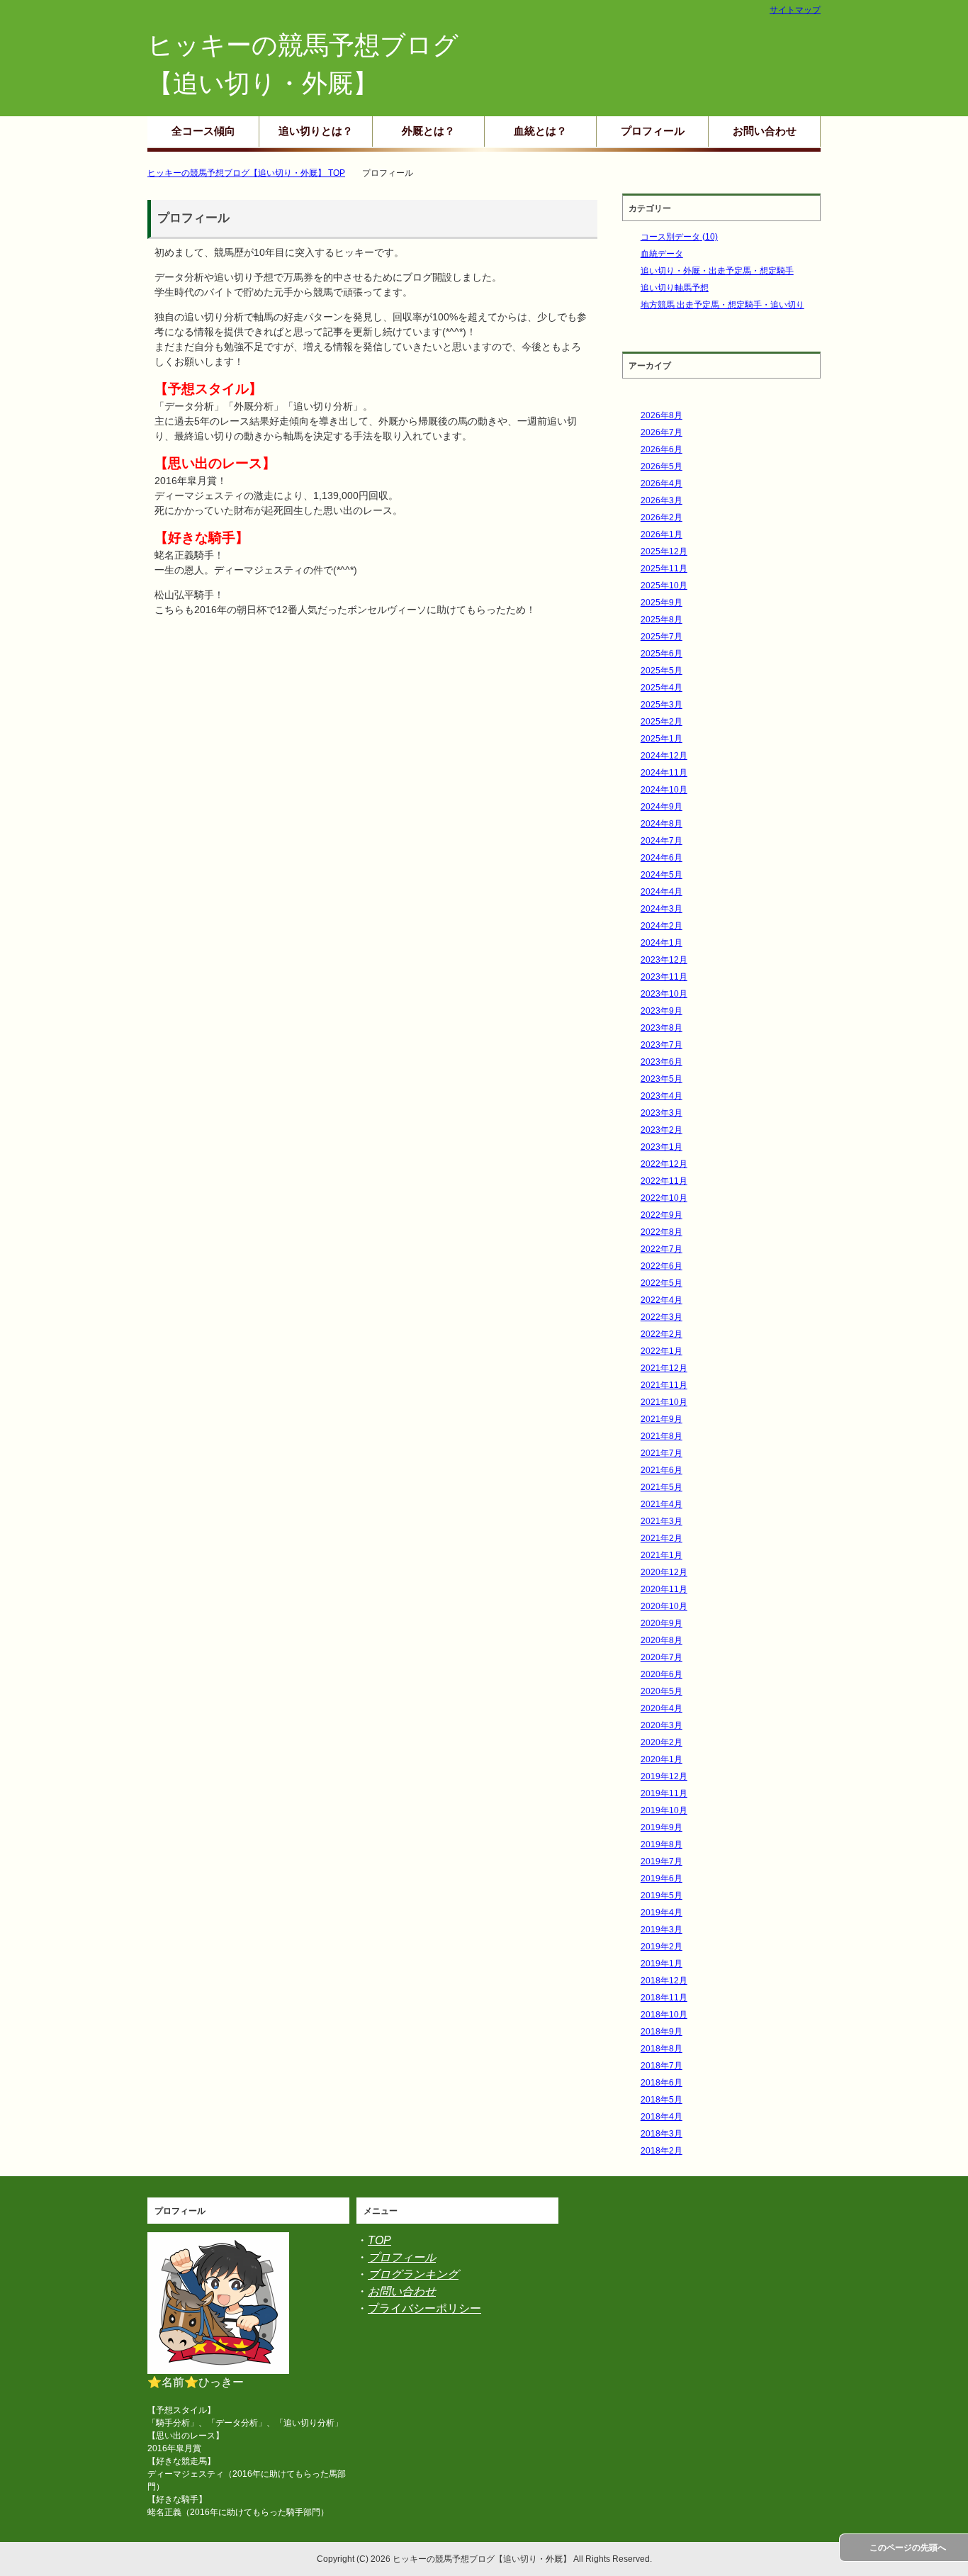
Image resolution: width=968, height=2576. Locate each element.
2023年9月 (662, 1011)
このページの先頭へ (908, 2548)
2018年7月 (662, 2066)
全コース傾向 (203, 131)
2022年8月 (662, 1232)
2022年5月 (662, 1283)
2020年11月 (664, 1589)
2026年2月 (662, 517)
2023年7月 (662, 1045)
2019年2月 (662, 1947)
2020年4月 (662, 1708)
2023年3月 (662, 1113)
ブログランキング (413, 2274)
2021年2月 (662, 1538)
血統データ (662, 254)
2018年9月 (662, 2032)
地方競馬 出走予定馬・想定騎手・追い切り (722, 305)
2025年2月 (662, 722)
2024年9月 (662, 807)
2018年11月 (664, 1998)
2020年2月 (662, 1742)
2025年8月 (662, 620)
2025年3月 (662, 705)
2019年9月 (662, 1827)
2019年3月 (662, 1930)
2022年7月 (662, 1249)
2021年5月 (662, 1487)
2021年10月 (664, 1402)
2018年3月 (662, 2134)
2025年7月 (662, 637)
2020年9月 (662, 1623)
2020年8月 (662, 1640)
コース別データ (679, 237)
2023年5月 (662, 1079)
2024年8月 (662, 824)
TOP (379, 2240)
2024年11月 (664, 773)
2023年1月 (662, 1147)
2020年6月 (662, 1674)
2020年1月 (662, 1759)
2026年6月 (662, 449)
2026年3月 (662, 500)
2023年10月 (664, 994)
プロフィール (653, 131)
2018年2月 (662, 2151)
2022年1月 (662, 1351)
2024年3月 (662, 909)
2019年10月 (664, 1810)
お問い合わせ (765, 131)
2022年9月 (662, 1215)
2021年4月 (662, 1504)
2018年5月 (662, 2100)
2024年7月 (662, 841)
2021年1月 (662, 1555)
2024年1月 (662, 943)
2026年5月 (662, 466)
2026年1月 (662, 534)
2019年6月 (662, 1878)
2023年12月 (664, 960)
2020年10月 (664, 1606)
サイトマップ (795, 10)
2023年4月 (662, 1096)
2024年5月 (662, 875)
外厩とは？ (428, 131)
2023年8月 (662, 1028)
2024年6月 (662, 858)
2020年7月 (662, 1657)
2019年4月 (662, 1913)
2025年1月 (662, 739)
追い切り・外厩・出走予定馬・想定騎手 (717, 271)
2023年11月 (664, 977)
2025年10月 (664, 586)
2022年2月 (662, 1334)
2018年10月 (664, 2015)
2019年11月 (664, 1793)
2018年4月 (662, 2117)
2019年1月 (662, 1964)
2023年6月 (662, 1062)
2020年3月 (662, 1725)
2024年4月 (662, 892)
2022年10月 (664, 1198)
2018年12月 (664, 1981)
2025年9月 (662, 603)
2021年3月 (662, 1521)
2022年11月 (664, 1181)
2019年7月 (662, 1861)
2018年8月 (662, 2049)
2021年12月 (664, 1368)
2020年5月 (662, 1691)
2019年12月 (664, 1776)
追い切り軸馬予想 (675, 288)
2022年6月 (662, 1266)
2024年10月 (664, 790)
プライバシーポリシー (424, 2308)
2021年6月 (662, 1470)
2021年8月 (662, 1436)
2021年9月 (662, 1419)
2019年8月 (662, 1844)
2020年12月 (664, 1572)
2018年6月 (662, 2083)
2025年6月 (662, 654)
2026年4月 (662, 483)
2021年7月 (662, 1453)
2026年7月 (662, 432)
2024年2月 (662, 926)
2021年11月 (664, 1385)
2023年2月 (662, 1130)
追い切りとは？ (316, 131)
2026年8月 (662, 415)
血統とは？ (540, 131)
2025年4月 (662, 688)
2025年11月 (664, 569)
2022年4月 (662, 1300)
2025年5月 (662, 671)
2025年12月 (664, 551)
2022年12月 (664, 1164)
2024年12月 (664, 756)
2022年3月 (662, 1317)
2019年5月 (662, 1895)
